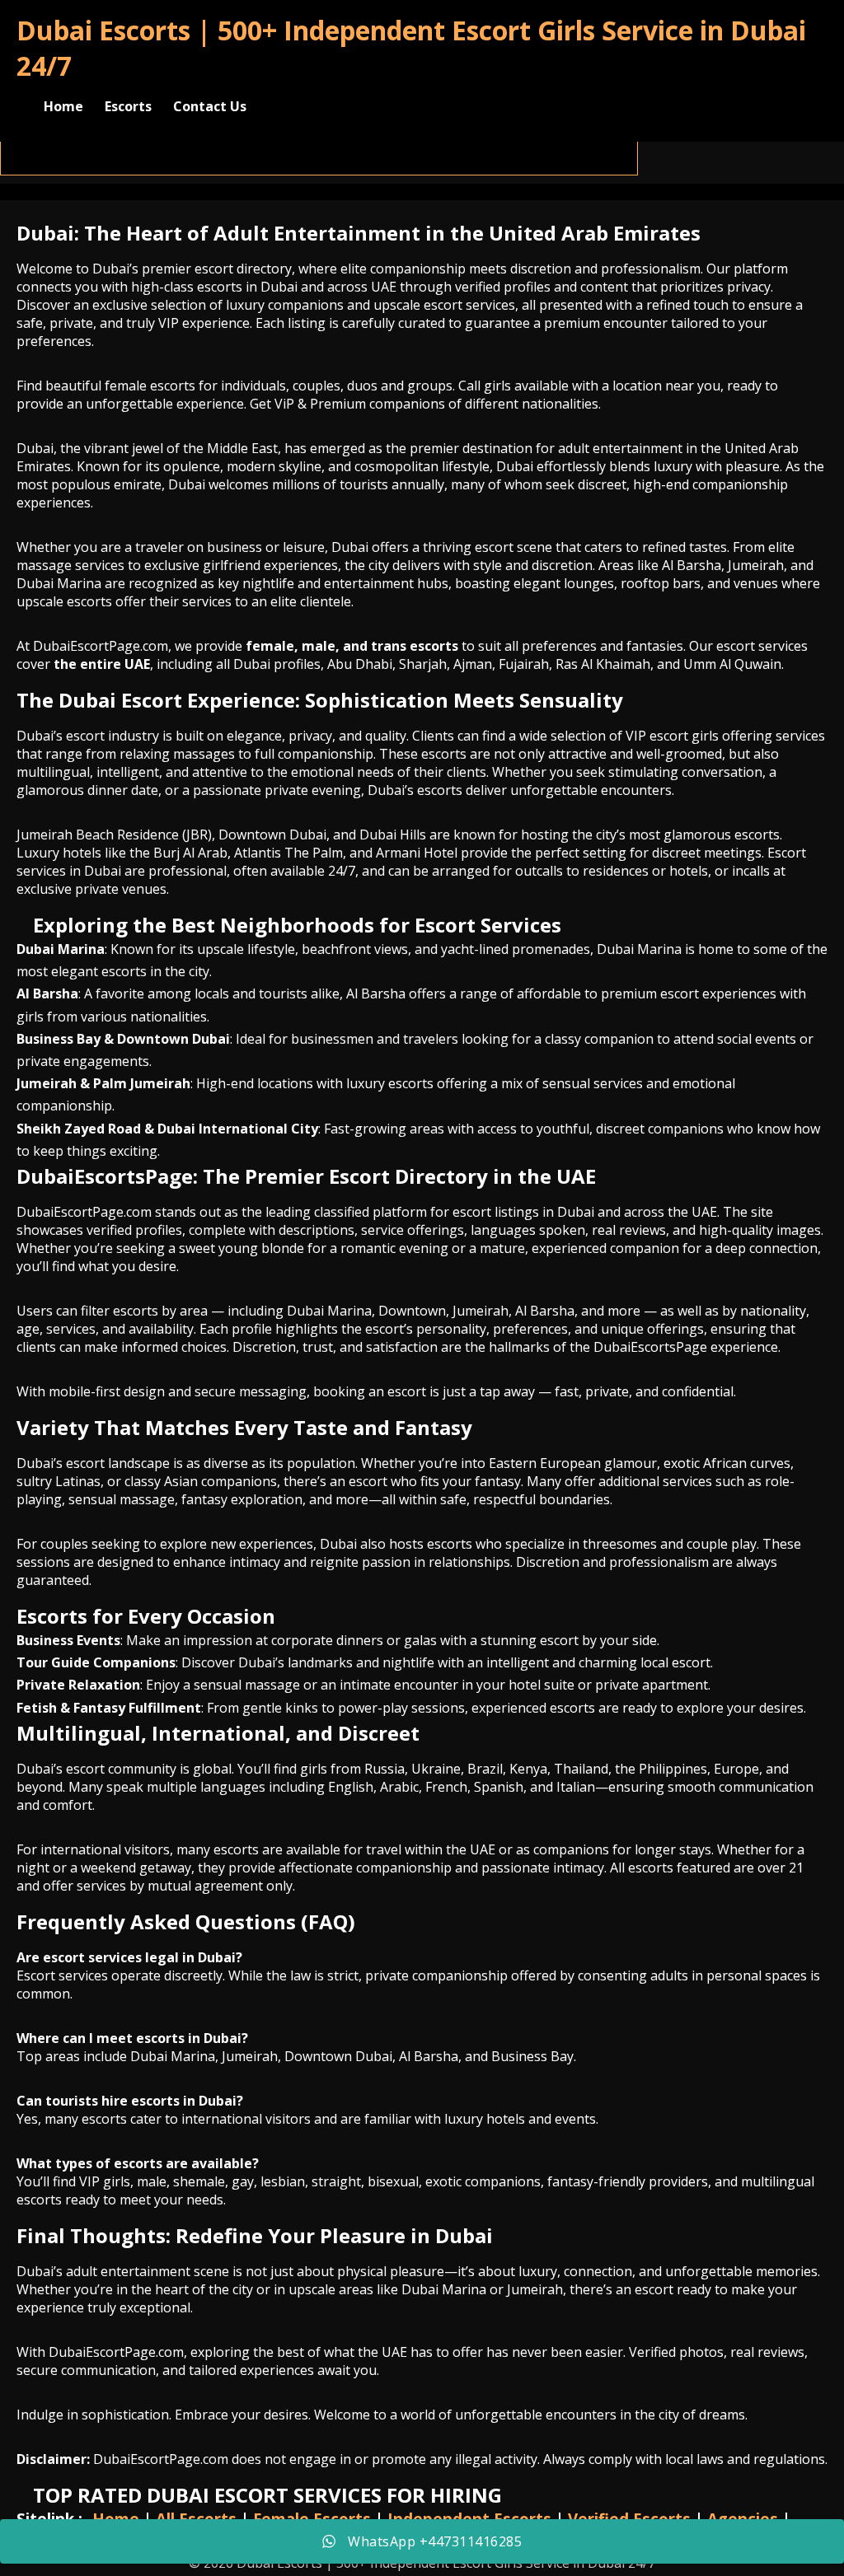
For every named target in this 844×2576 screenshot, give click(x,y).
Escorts (128, 106)
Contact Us (210, 106)
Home (63, 106)
